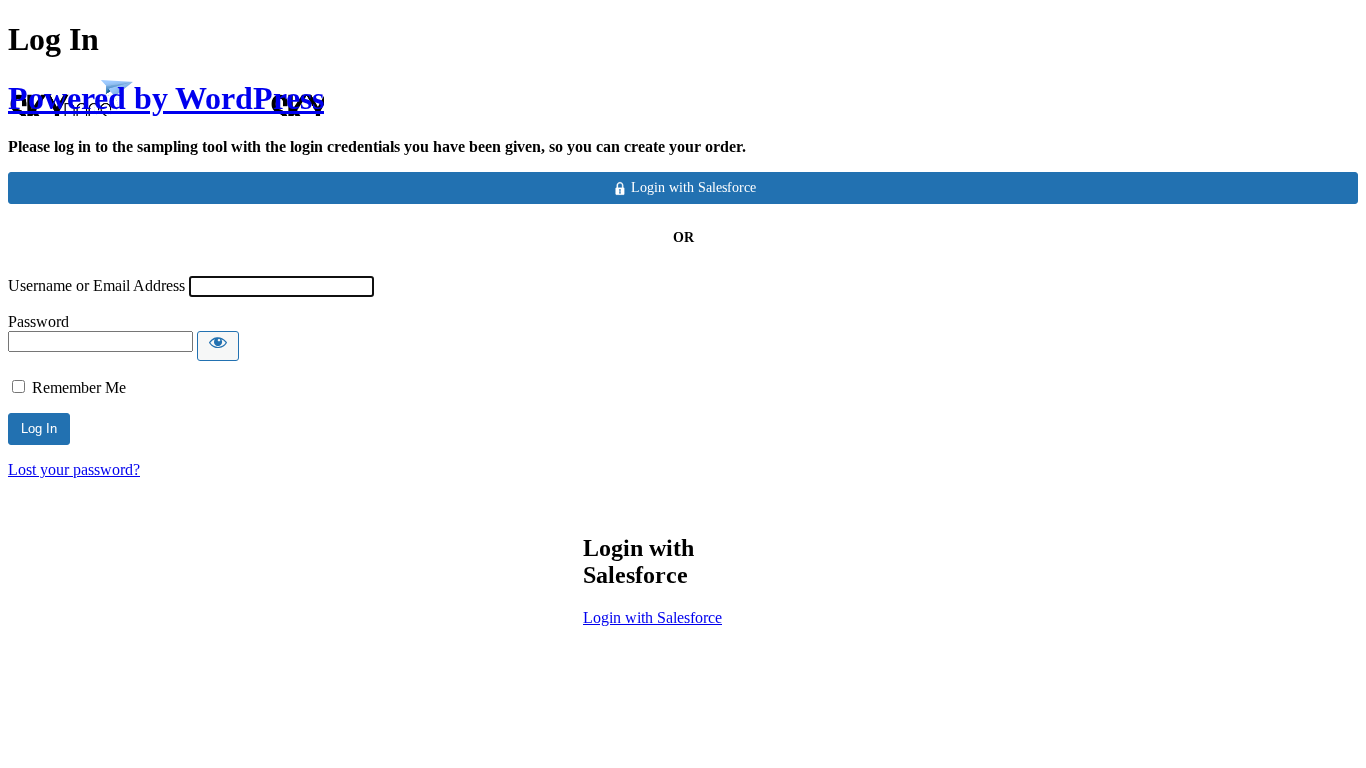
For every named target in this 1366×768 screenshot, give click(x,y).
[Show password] (218, 346)
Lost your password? (74, 469)
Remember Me (79, 387)
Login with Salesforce (652, 617)
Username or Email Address (96, 285)
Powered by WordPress (166, 98)
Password (38, 321)
